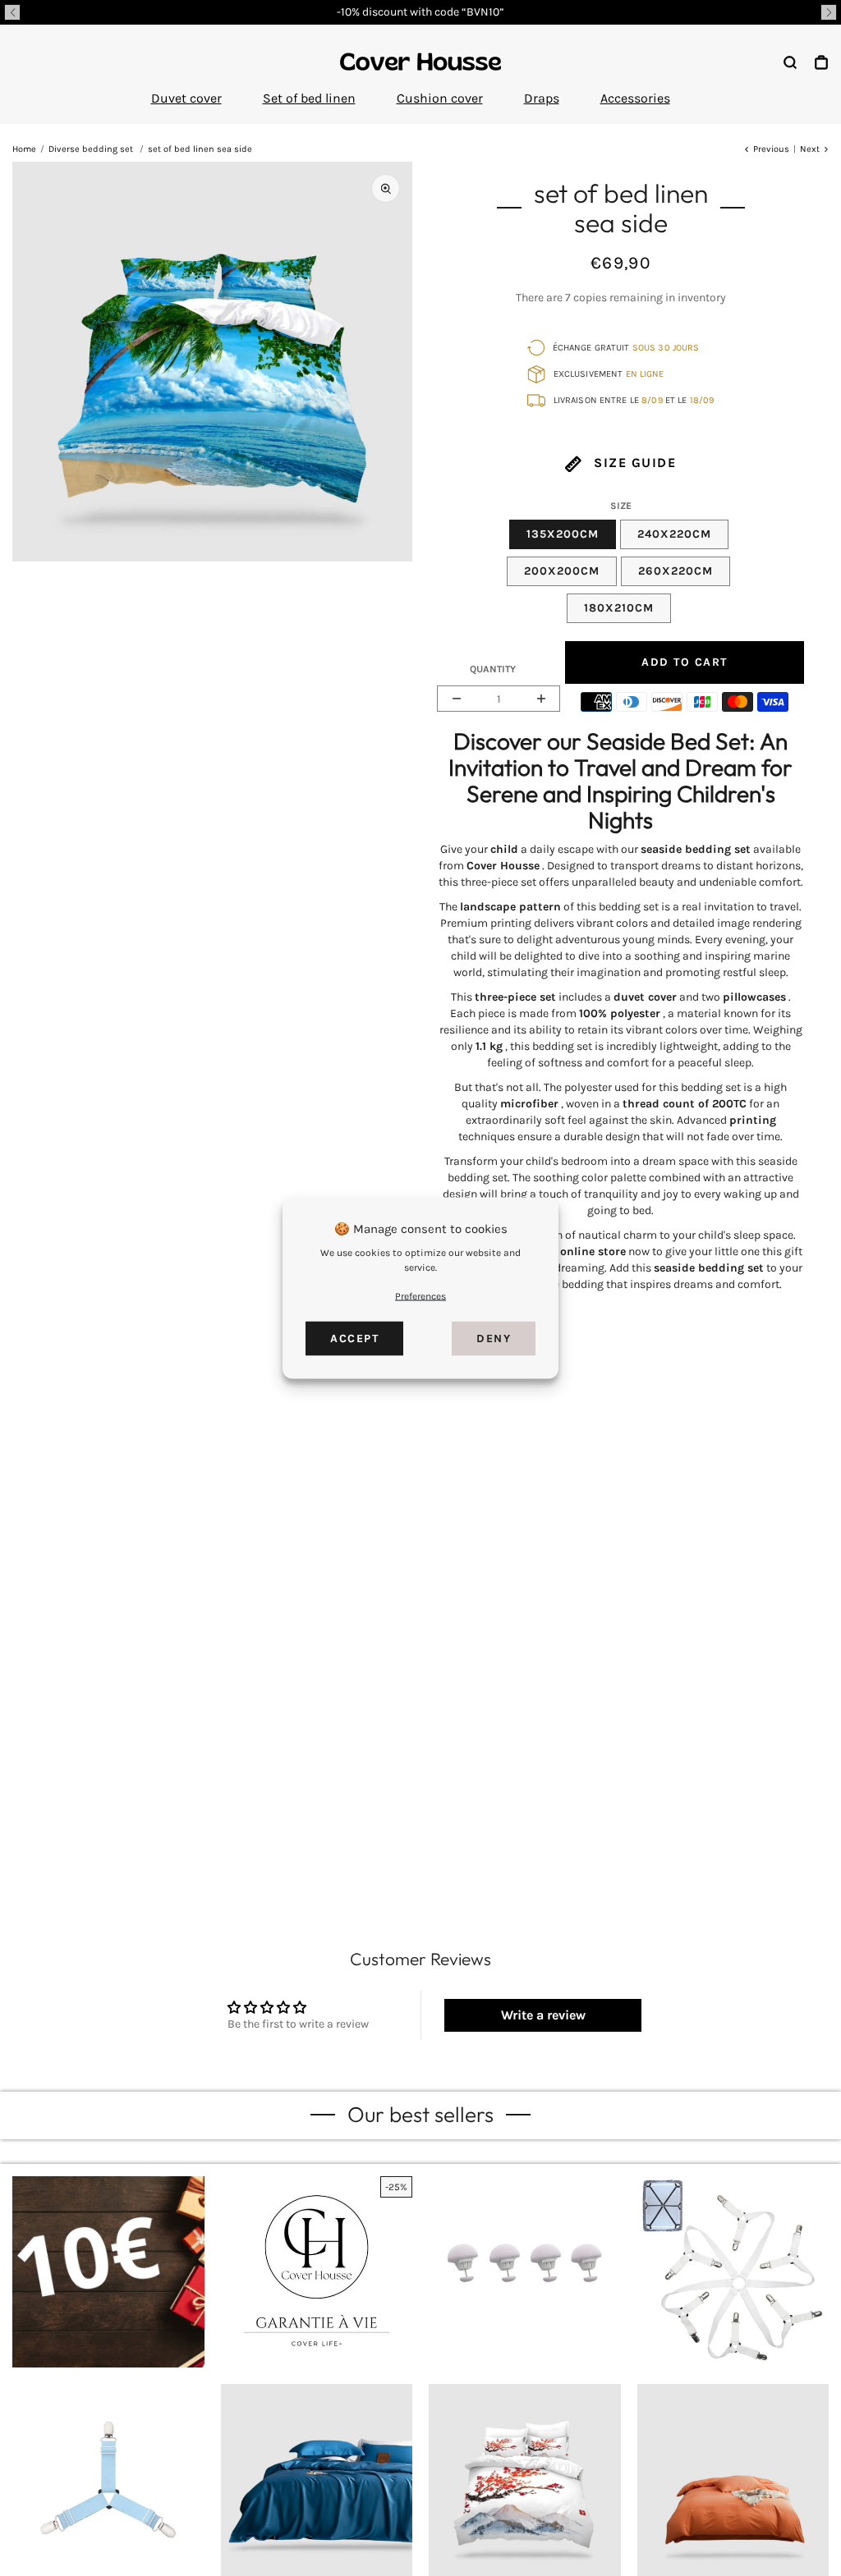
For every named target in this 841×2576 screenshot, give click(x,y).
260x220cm (676, 571)
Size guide (633, 463)
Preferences (420, 1296)
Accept (354, 1338)
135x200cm (563, 534)
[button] (12, 12)
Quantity (493, 669)
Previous (771, 149)
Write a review (543, 2015)
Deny (494, 1338)
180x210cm (619, 608)
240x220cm (674, 534)
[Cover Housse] (420, 62)
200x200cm (562, 571)
